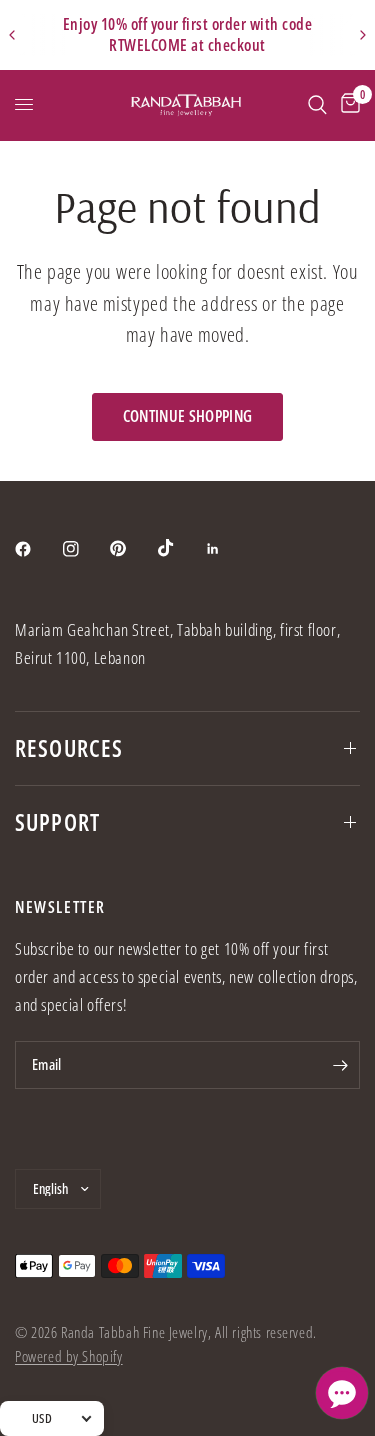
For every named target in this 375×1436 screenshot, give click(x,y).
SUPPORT (57, 822)
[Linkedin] (227, 549)
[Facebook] (37, 549)
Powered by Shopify (69, 1356)
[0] (347, 105)
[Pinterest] (132, 549)
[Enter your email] (340, 1065)
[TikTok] (180, 548)
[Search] (317, 105)
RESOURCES (69, 748)
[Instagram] (85, 549)
